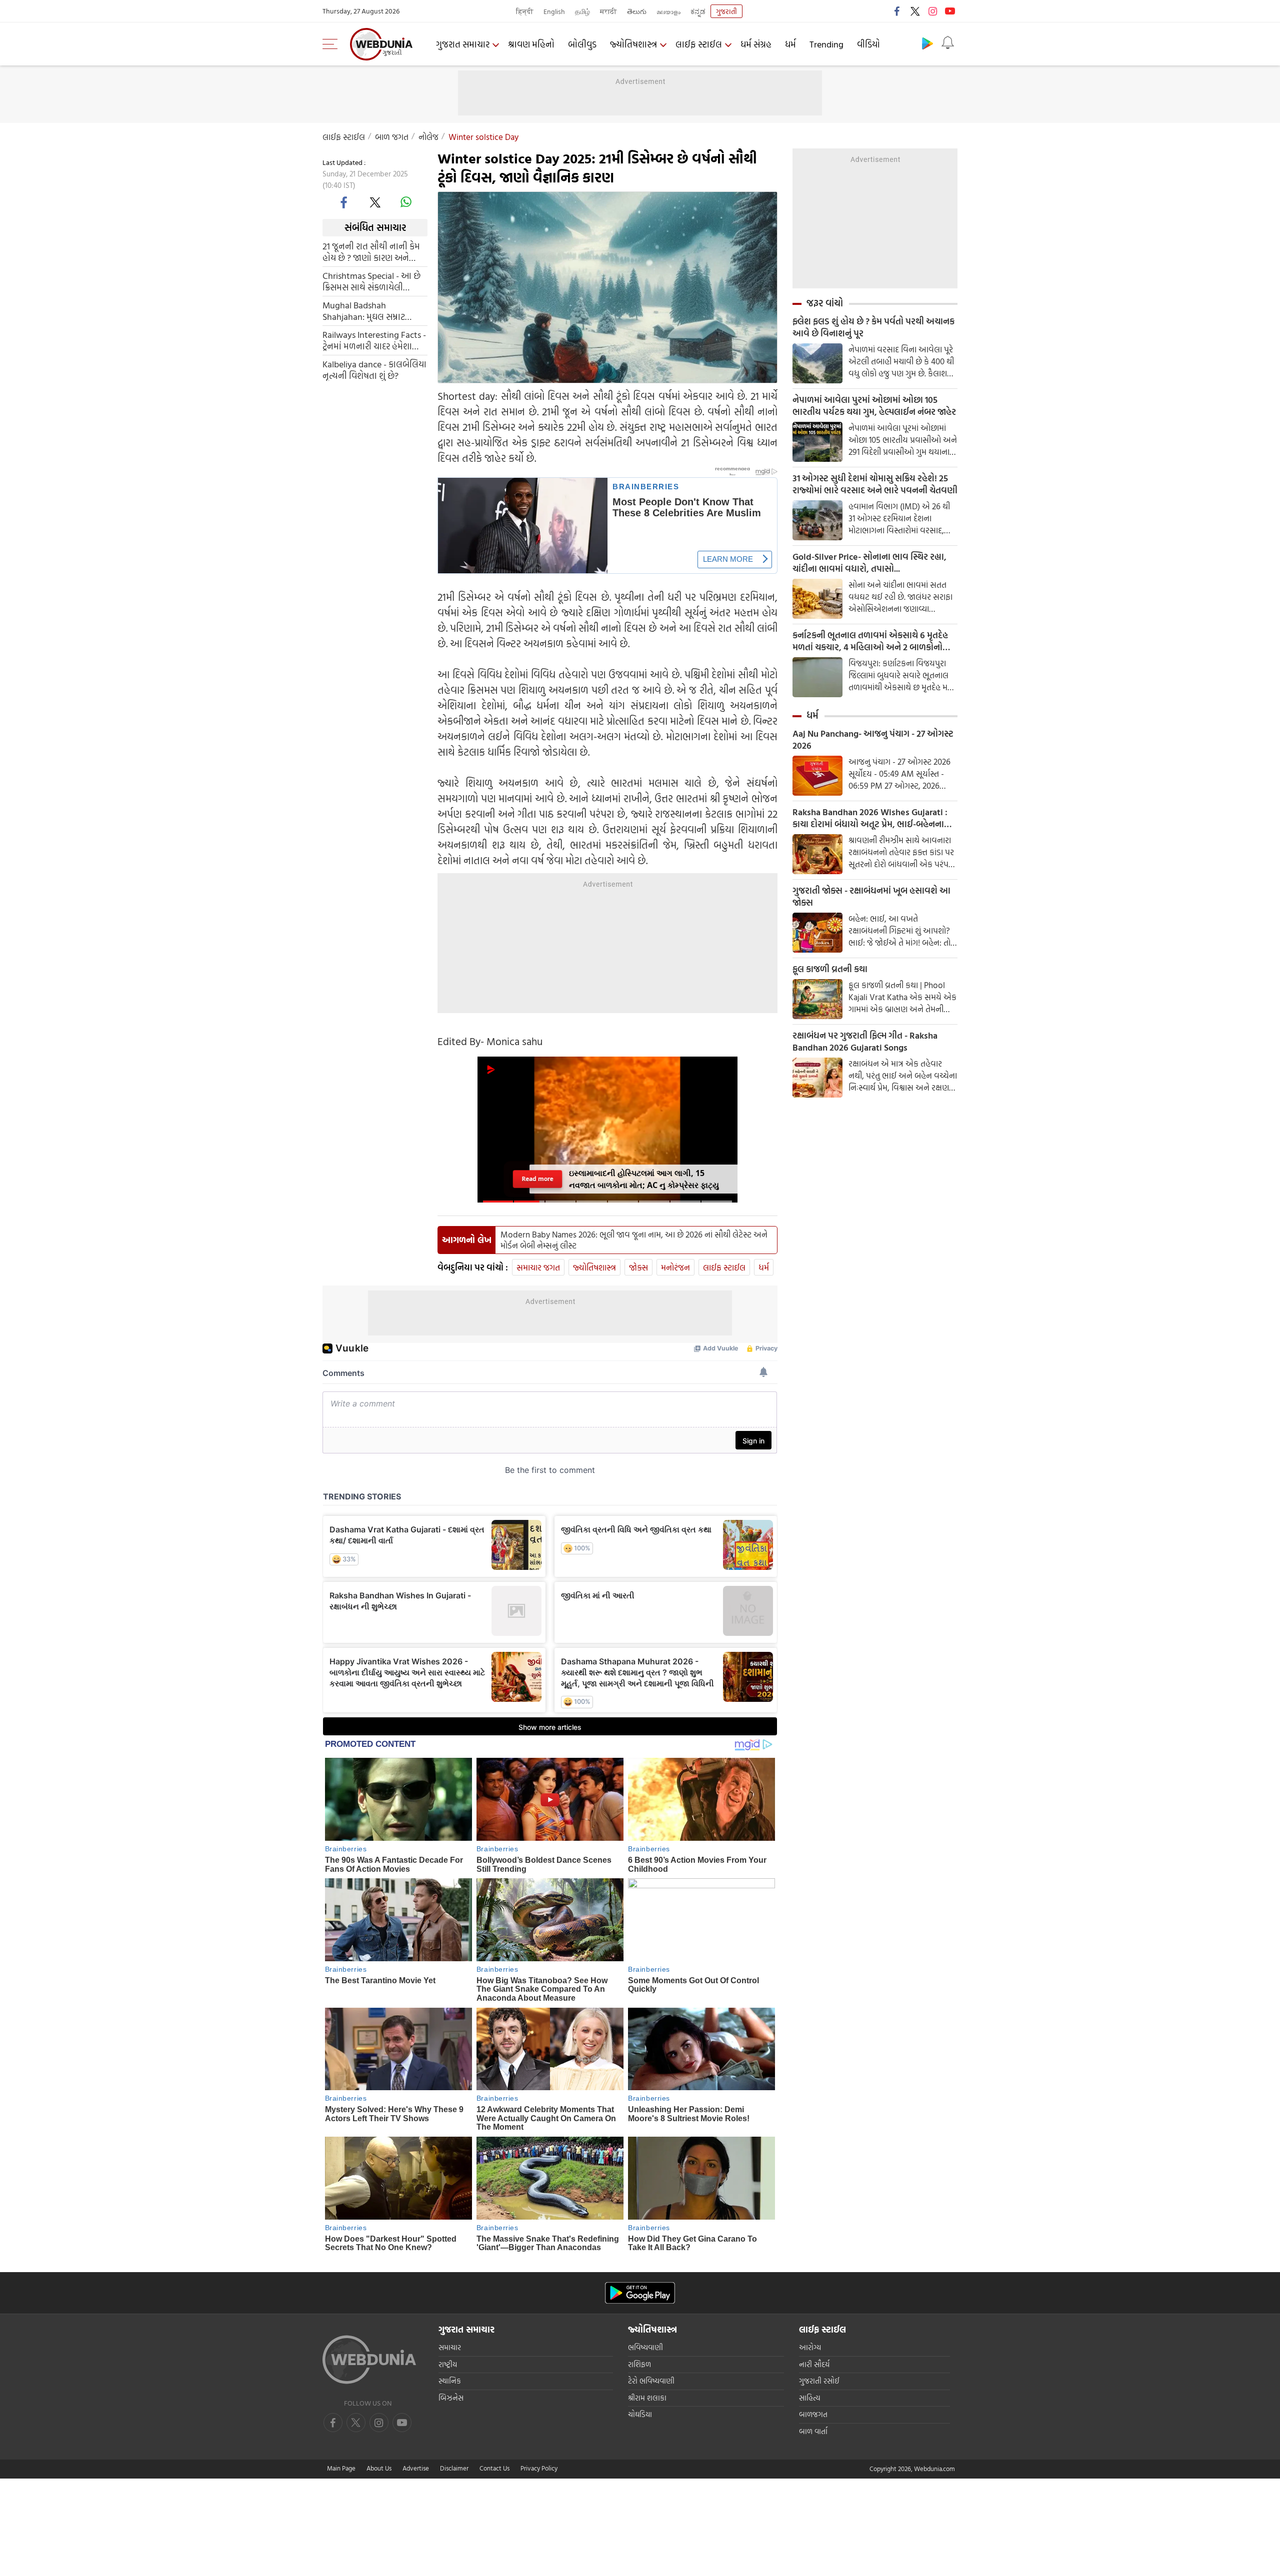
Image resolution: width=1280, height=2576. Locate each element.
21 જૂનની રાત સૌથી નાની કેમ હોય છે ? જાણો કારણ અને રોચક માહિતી (371, 251)
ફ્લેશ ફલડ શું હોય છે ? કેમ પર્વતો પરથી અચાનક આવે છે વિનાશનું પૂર (873, 327)
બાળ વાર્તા (813, 2431)
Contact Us (494, 2468)
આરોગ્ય (810, 2347)
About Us (379, 2468)
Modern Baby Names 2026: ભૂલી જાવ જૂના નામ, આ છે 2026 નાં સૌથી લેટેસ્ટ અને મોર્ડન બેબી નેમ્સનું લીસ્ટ (634, 1240)
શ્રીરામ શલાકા (647, 2398)
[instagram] (932, 11)
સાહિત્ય (810, 2398)
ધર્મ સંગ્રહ (756, 44)
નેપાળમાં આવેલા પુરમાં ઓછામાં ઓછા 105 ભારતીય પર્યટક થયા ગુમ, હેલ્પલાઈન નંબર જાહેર (874, 406)
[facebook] (897, 11)
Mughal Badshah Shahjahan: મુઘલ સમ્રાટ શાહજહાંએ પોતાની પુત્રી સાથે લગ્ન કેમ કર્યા (371, 310)
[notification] (947, 43)
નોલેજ (428, 137)
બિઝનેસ (451, 2398)
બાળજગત (813, 2414)
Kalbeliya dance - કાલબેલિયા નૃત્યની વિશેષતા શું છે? (374, 369)
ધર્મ (790, 44)
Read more (537, 1179)
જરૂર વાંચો (825, 303)
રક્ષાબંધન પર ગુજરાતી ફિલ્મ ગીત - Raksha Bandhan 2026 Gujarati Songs (865, 1042)
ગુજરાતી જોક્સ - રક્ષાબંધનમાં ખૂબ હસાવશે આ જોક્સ (871, 897)
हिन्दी (525, 11)
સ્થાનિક (450, 2381)
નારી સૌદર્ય (814, 2364)
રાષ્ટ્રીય (448, 2364)
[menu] (332, 44)
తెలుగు (637, 11)
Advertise (416, 2468)
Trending (826, 44)
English (554, 11)
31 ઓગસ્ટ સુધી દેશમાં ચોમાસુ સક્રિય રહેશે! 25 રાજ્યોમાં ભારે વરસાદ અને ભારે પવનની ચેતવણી (875, 484)
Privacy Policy (539, 2468)
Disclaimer (454, 2468)
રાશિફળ (639, 2364)
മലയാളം (668, 11)
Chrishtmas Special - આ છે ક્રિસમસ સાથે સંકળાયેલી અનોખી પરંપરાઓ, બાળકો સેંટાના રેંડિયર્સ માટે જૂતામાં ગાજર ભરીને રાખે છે (371, 281)
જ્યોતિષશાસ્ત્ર (633, 44)
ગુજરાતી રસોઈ (819, 2381)
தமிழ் (582, 11)
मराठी (608, 11)
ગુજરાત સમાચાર (463, 44)
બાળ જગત (392, 137)
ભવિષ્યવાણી (645, 2347)
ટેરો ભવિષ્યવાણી (651, 2381)
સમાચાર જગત (538, 1267)
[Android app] (640, 2293)
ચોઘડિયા (640, 2414)
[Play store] (927, 43)
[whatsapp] (406, 202)
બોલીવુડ (582, 44)
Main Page (341, 2468)
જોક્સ (638, 1267)
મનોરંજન (675, 1267)
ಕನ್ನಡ (698, 11)
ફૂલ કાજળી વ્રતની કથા (830, 969)
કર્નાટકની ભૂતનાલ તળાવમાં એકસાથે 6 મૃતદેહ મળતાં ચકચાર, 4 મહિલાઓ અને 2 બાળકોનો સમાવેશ (870, 641)
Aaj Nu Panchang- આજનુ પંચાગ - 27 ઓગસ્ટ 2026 (873, 740)
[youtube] (950, 11)
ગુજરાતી (726, 11)
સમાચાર (450, 2347)
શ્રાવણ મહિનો (531, 44)
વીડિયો (868, 44)
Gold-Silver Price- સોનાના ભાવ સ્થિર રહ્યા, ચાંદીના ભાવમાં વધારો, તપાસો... (869, 563)
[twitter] (915, 11)
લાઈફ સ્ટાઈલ (699, 44)
